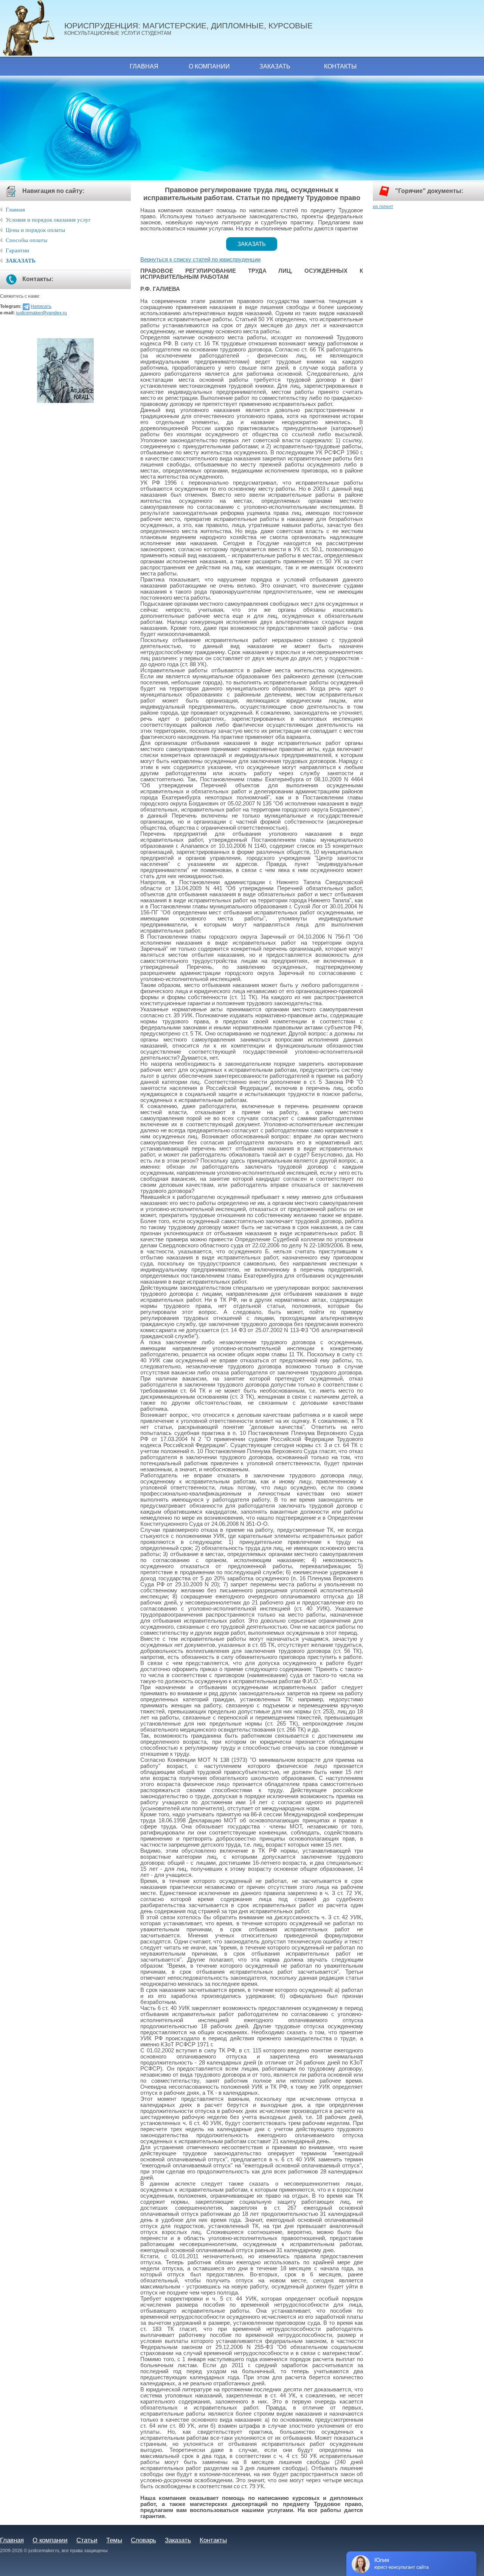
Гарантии (17, 250)
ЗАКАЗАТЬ (21, 261)
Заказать (275, 66)
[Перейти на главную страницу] (32, 28)
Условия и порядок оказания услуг (48, 220)
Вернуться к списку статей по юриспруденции (200, 260)
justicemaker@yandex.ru (41, 313)
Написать (41, 306)
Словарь (143, 2540)
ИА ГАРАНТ (383, 207)
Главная (144, 66)
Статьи (87, 2540)
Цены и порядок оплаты (35, 230)
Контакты (340, 66)
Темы (114, 2540)
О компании (209, 66)
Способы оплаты (26, 240)
